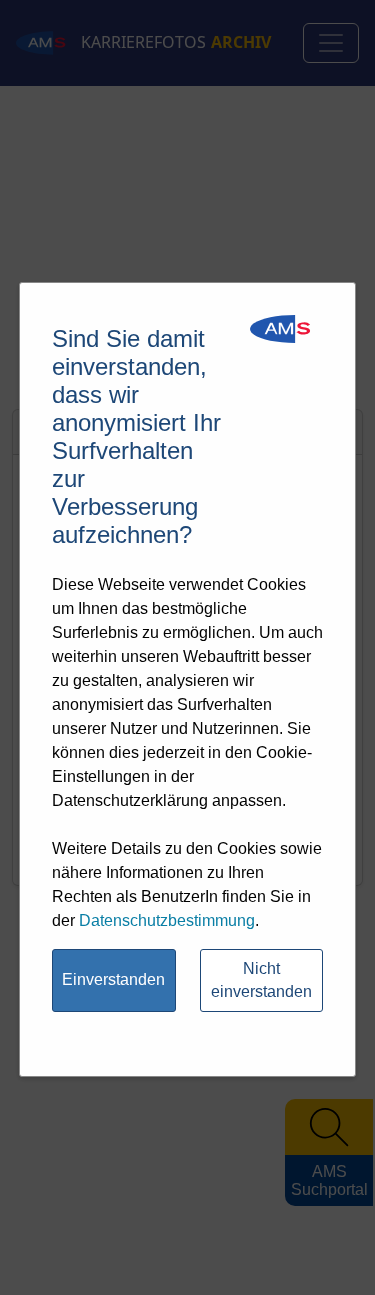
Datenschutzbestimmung (167, 920)
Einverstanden (113, 979)
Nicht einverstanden (261, 980)
